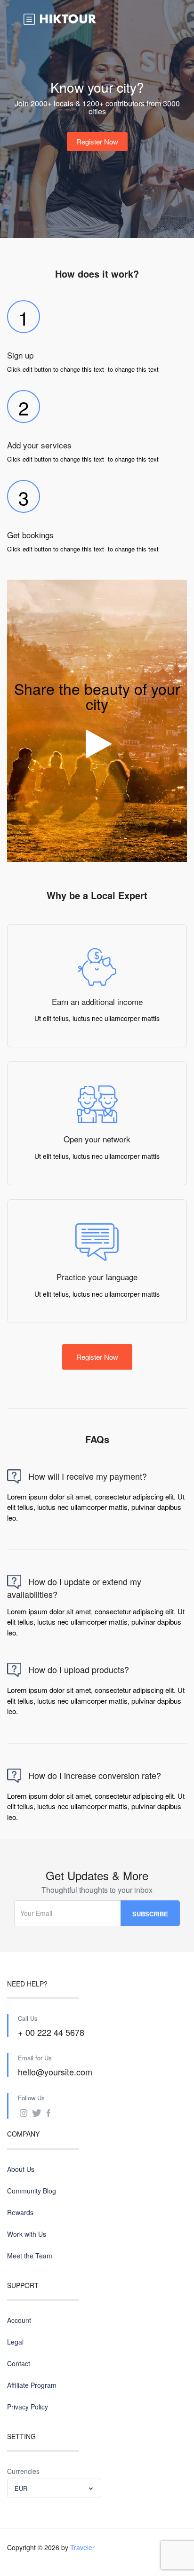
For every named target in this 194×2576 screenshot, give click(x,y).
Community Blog (32, 2191)
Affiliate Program (32, 2385)
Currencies (23, 2471)
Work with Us (27, 2234)
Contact (19, 2363)
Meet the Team (30, 2256)
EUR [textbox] (21, 2488)
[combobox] (54, 2488)
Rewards (20, 2212)
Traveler (82, 2547)
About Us (21, 2169)
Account (19, 2320)
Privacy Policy (28, 2407)
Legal (15, 2342)
